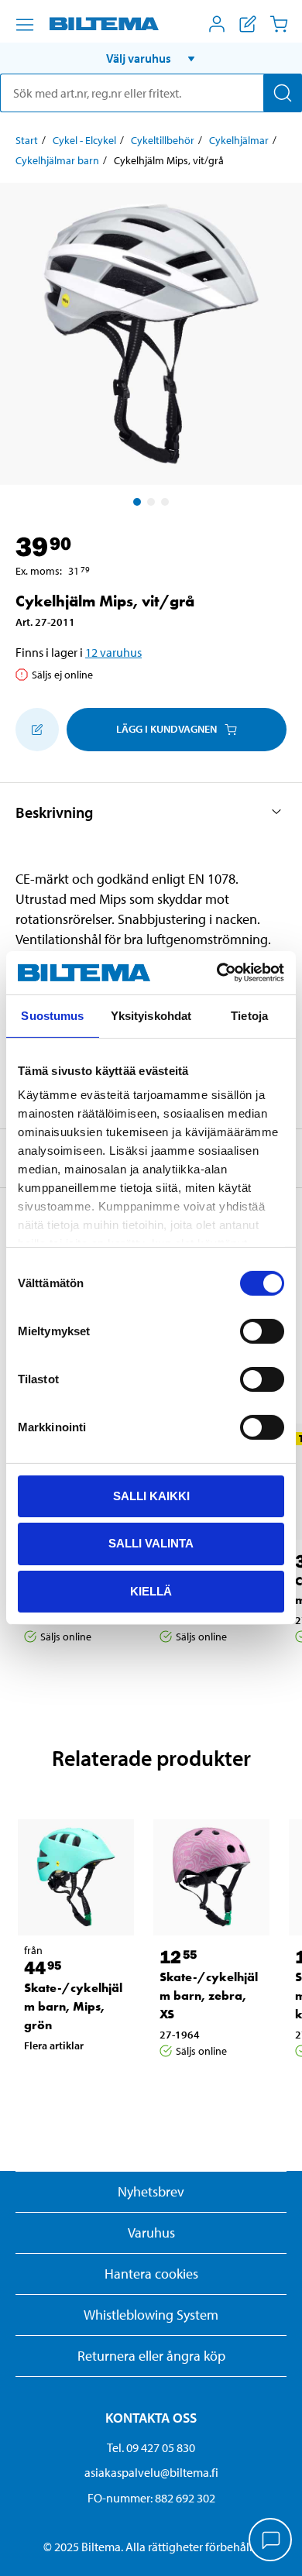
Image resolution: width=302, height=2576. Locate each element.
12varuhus (113, 652)
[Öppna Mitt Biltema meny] (217, 24)
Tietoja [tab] (249, 1015)
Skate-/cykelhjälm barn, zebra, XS (209, 1996)
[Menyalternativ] (25, 25)
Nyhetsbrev (151, 2191)
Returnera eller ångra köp (151, 2356)
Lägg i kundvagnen (166, 729)
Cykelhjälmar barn (57, 160)
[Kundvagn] (279, 24)
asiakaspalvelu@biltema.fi (151, 2472)
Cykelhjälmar (239, 140)
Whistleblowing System (151, 2315)
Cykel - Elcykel (84, 140)
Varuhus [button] (151, 2233)
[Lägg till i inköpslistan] (37, 730)
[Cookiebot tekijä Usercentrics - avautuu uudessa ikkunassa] (217, 973)
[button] (151, 58)
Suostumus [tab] (52, 1015)
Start (27, 140)
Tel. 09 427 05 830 (151, 2447)
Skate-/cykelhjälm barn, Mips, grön (73, 2006)
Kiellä (151, 1591)
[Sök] (283, 93)
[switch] (262, 1331)
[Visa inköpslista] (248, 24)
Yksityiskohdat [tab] (151, 1015)
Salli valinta (151, 1543)
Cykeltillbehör (163, 140)
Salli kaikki (151, 1495)
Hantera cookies (151, 2274)
